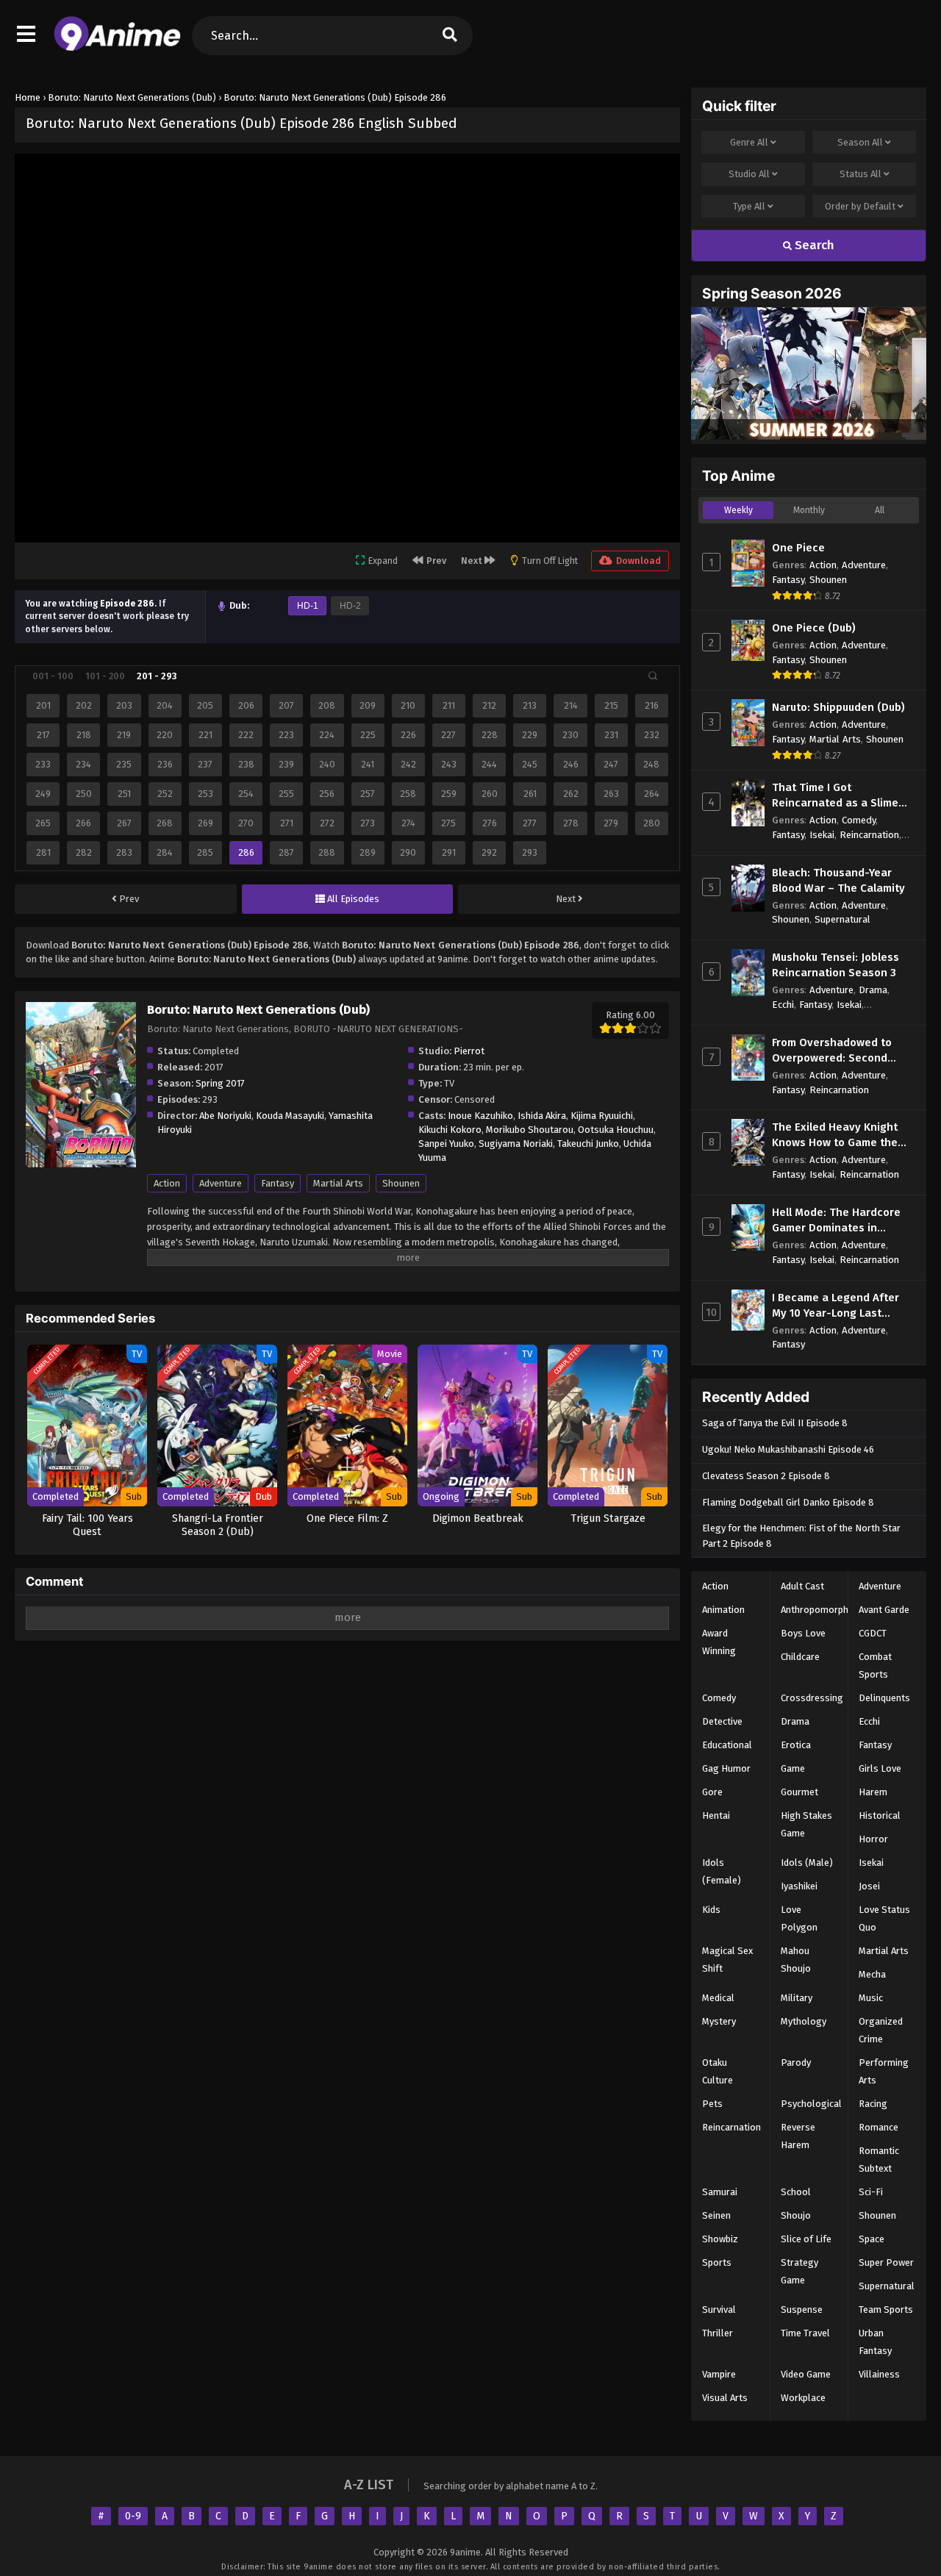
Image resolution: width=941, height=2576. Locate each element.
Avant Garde (884, 1610)
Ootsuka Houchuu (616, 1130)
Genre (749, 142)
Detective (722, 1721)
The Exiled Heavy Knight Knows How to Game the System (835, 1135)
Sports (717, 2262)
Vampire (719, 2374)
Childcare (800, 1657)
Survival (719, 2310)
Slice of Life (806, 2239)
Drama (873, 990)
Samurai (720, 2192)
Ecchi (783, 1005)
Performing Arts (884, 2071)
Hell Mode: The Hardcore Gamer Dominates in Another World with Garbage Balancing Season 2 (842, 1221)
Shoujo (796, 2215)
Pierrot (469, 1051)
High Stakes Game (806, 1824)
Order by (860, 206)
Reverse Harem (798, 2136)
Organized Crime (881, 2030)
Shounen (401, 1183)
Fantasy (278, 1183)
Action (167, 1183)
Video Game (806, 2374)
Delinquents (884, 1698)
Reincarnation (869, 835)
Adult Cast (802, 1586)
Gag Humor (726, 1768)
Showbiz (720, 2239)
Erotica (796, 1745)
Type (749, 206)
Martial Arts (338, 1183)
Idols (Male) (807, 1863)
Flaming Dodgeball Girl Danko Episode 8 (788, 1502)
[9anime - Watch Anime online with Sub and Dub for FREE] (117, 48)
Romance (879, 2127)
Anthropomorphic (818, 1610)
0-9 (133, 2516)
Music (871, 1998)
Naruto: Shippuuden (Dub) (838, 707)
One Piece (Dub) (814, 628)
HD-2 (350, 606)
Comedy (859, 820)
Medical (718, 1998)
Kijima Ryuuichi (602, 1116)
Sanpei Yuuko (446, 1144)
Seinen (716, 2215)
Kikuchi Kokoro (450, 1130)
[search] (450, 36)
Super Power (886, 2262)
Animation (723, 1610)
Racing (873, 2104)
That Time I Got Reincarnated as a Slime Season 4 (835, 796)
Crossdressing (812, 1698)
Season (860, 142)
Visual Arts (725, 2398)
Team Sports (886, 2310)
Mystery (719, 2021)
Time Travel (805, 2333)
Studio (749, 174)
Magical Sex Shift (727, 1960)
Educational (727, 1745)
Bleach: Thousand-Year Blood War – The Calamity (838, 880)
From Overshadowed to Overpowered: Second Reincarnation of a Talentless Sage (832, 1051)
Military (797, 1998)
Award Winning (719, 1642)
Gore (712, 1792)
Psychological (811, 2104)
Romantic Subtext (879, 2160)
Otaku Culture (718, 2071)
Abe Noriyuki (225, 1116)
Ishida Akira (542, 1116)
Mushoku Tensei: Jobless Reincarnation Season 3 (836, 965)
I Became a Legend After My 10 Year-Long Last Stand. (836, 1306)
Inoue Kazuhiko (480, 1116)
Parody (796, 2062)
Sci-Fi (871, 2192)
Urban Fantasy (875, 2342)
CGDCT (873, 1633)
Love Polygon (799, 1918)
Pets (712, 2104)
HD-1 (308, 606)
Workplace (803, 2398)
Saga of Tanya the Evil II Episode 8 (775, 1423)
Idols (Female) (722, 1871)
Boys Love (803, 1633)
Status (861, 174)
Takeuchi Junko (588, 1144)
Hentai (716, 1815)
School (796, 2192)
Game (793, 1768)
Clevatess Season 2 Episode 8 (766, 1476)
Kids (711, 1910)
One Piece (798, 548)
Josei (869, 1886)
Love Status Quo (884, 1918)
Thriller (718, 2333)
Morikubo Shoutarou (530, 1130)
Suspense (802, 2310)
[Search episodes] (653, 676)
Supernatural (842, 919)
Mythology (804, 2021)
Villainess (879, 2374)
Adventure (221, 1183)
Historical (880, 1815)
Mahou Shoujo (796, 1960)
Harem (873, 1792)
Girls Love (880, 1768)
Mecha (872, 1974)
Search (813, 245)
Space (872, 2239)
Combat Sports (875, 1666)
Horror (873, 1839)
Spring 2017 (220, 1083)
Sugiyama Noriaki (516, 1144)
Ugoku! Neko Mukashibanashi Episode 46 (788, 1449)
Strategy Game (799, 2271)
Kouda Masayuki (290, 1116)
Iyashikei (799, 1886)
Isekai (822, 835)
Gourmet (799, 1792)
